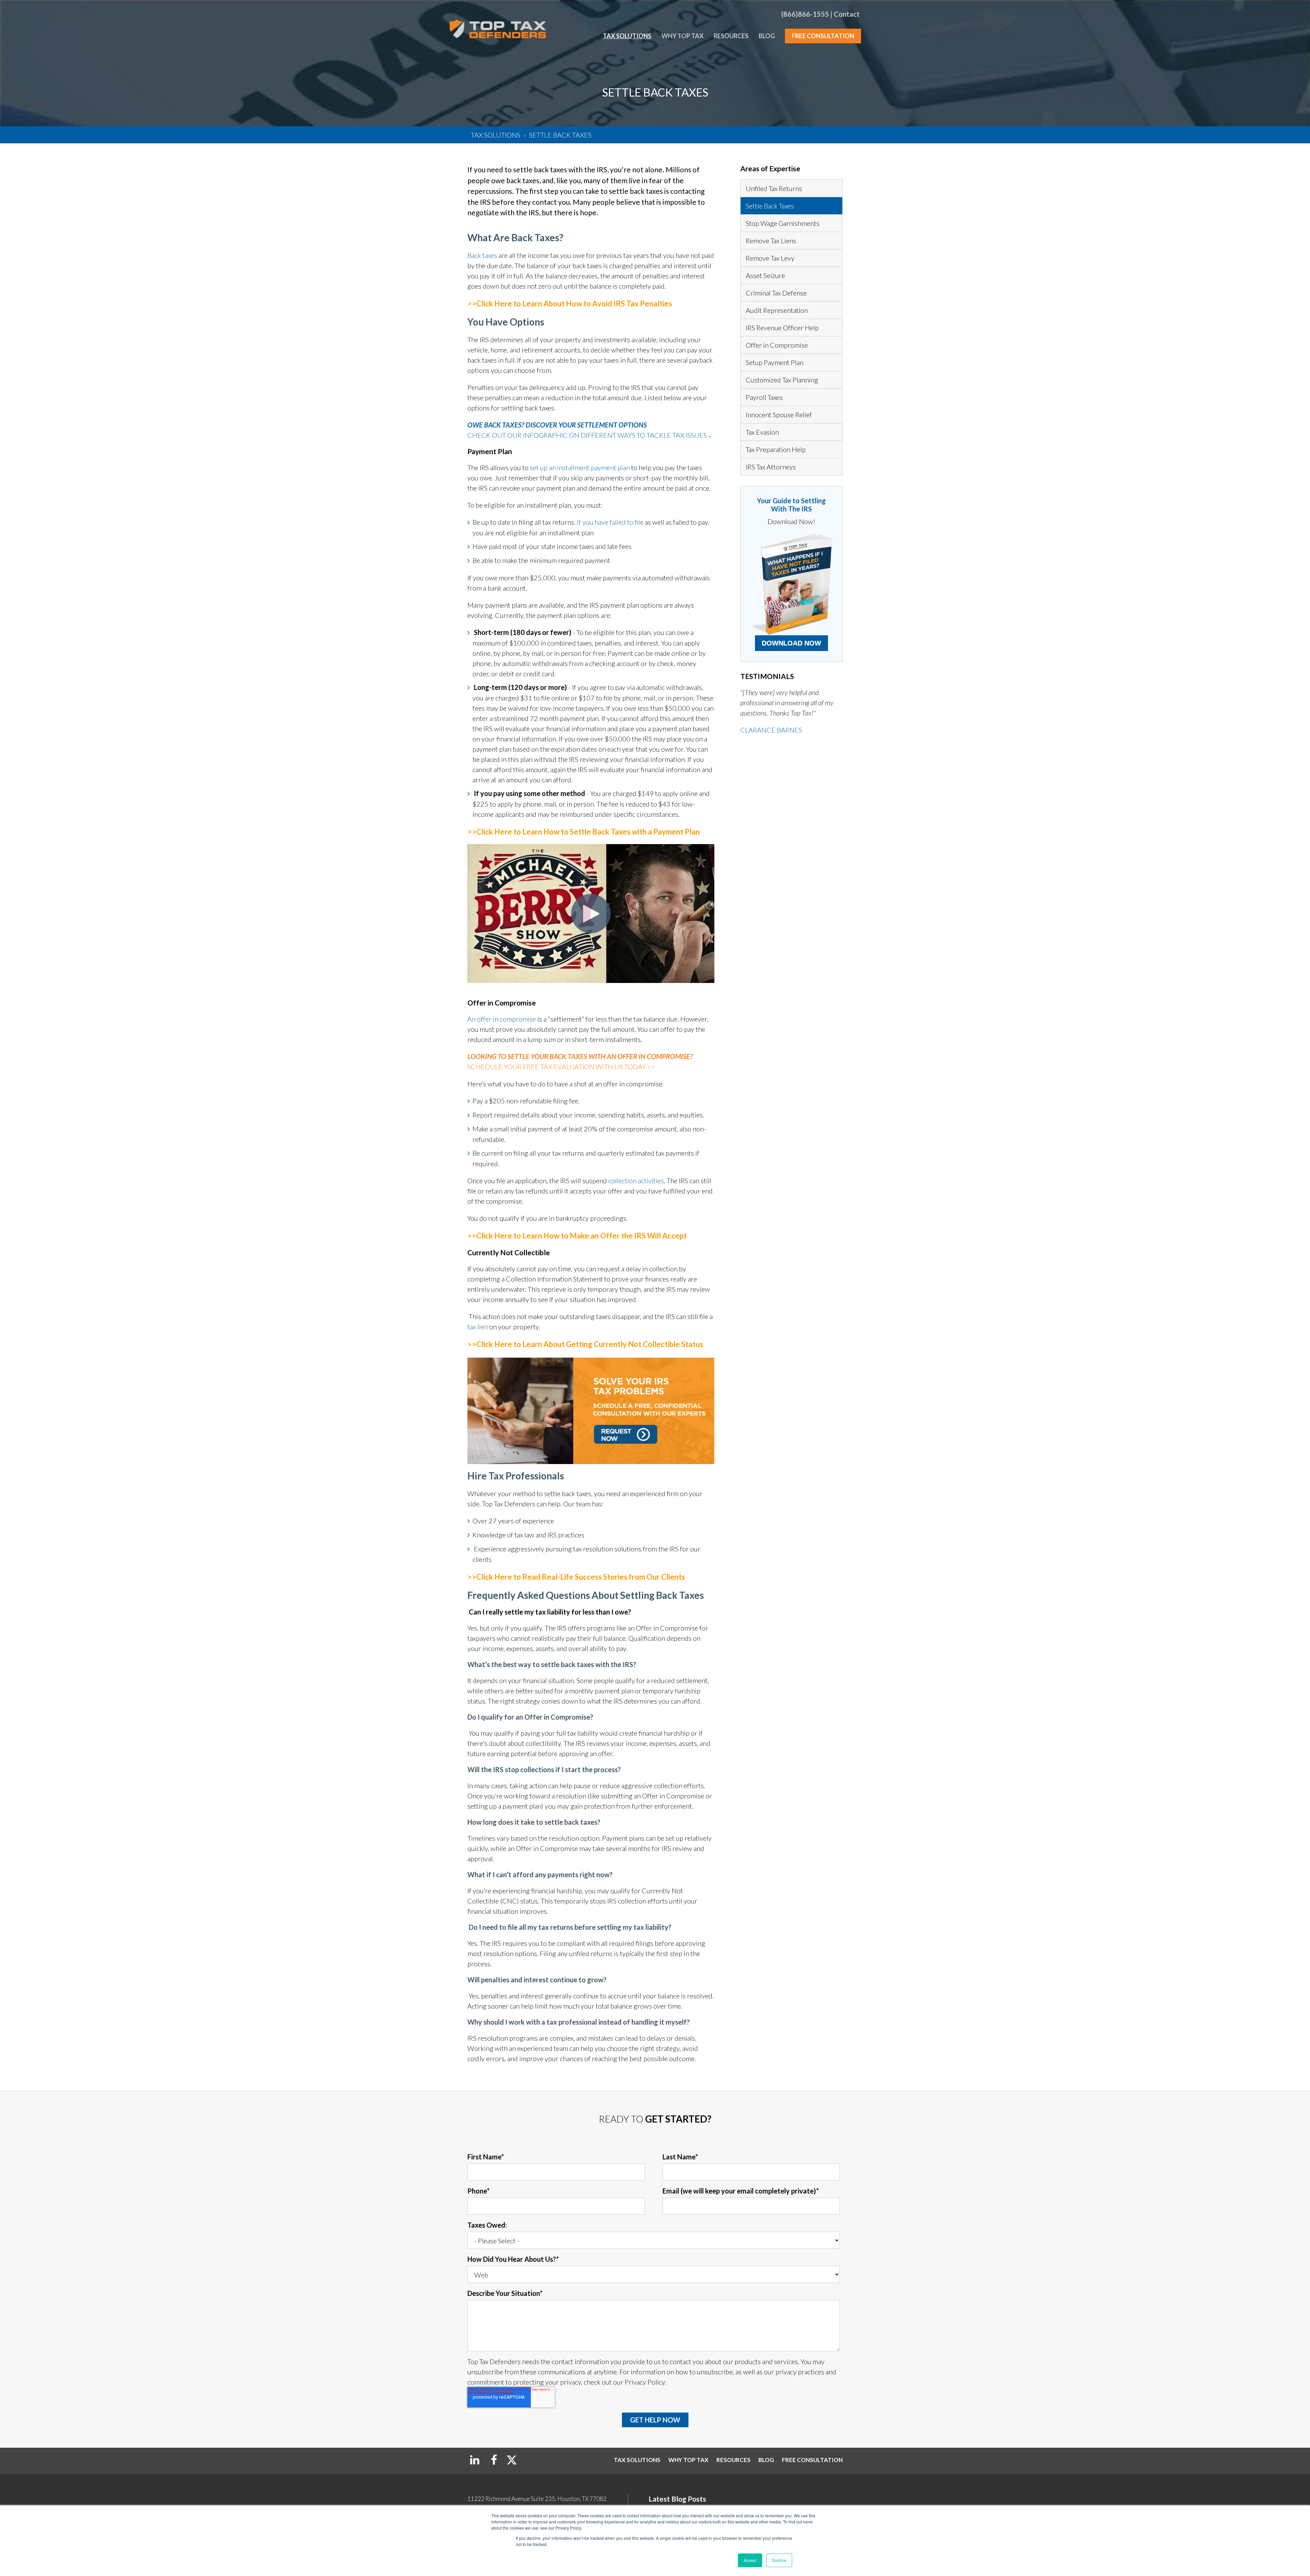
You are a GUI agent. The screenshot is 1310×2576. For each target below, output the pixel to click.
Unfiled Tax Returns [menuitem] (774, 188)
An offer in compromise (502, 1019)
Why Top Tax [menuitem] (682, 36)
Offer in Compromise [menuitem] (777, 345)
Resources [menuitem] (731, 36)
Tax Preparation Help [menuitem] (776, 449)
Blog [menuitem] (767, 36)
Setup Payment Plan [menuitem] (775, 362)
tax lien (478, 1327)
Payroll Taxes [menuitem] (764, 397)
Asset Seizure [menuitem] (765, 275)
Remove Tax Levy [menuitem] (770, 258)
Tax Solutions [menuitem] (627, 36)
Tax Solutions (496, 135)
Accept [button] (750, 2560)
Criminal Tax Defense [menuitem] (776, 293)
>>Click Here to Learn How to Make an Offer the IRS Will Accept (577, 1236)
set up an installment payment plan (580, 467)
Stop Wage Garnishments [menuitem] (783, 223)
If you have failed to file (610, 522)
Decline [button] (779, 2560)
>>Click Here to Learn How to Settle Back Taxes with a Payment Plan (584, 832)
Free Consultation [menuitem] (823, 36)
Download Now (791, 643)
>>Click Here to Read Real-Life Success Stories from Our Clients (576, 1577)
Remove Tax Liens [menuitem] (771, 241)
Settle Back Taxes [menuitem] (770, 206)
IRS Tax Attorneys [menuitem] (771, 467)
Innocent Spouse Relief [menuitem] (779, 415)
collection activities (636, 1181)
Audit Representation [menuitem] (777, 310)
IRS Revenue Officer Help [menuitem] (782, 328)
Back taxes (482, 255)
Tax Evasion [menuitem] (762, 432)
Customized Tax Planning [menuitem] (782, 380)
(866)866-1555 (805, 14)
